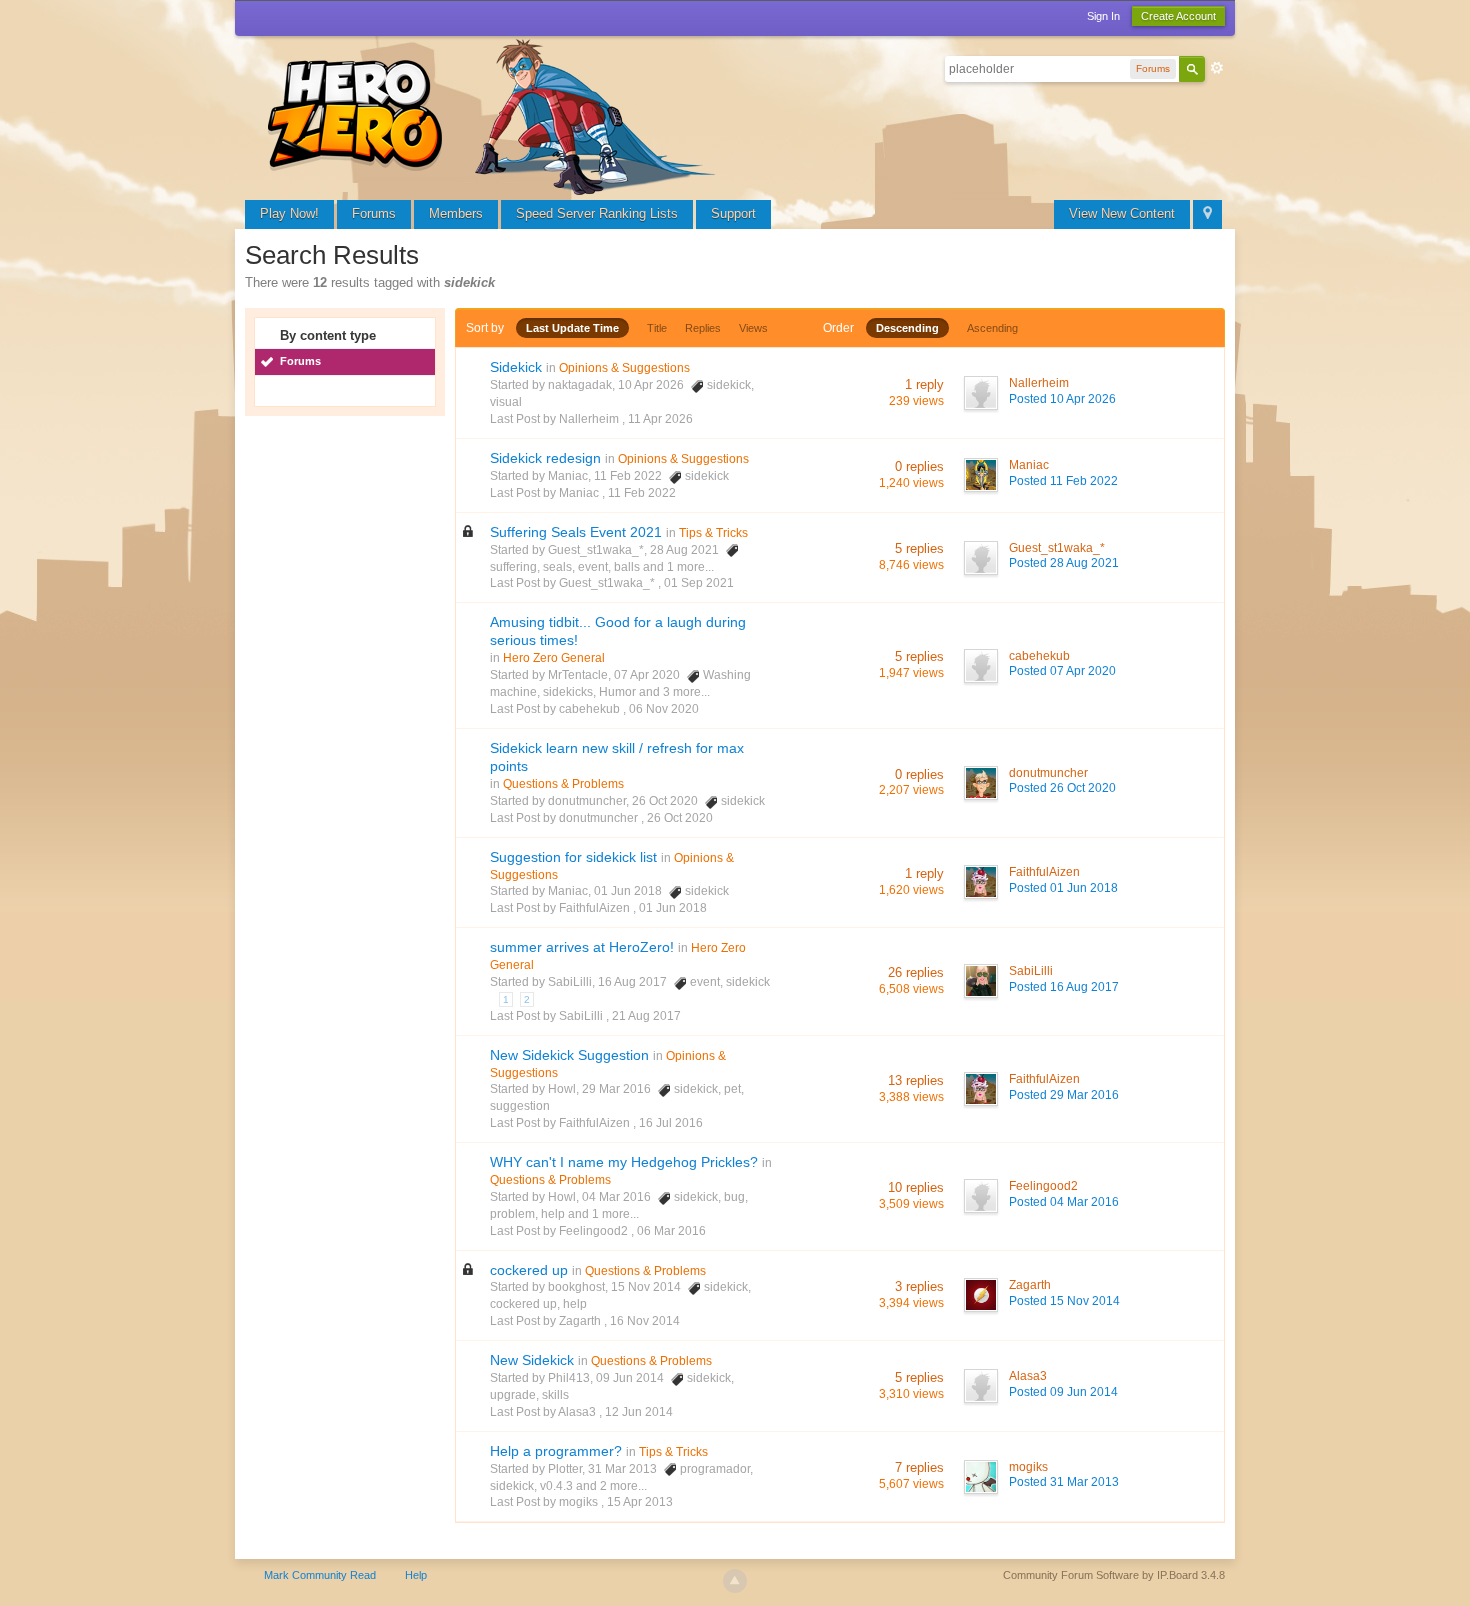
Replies (703, 328)
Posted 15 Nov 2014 (1064, 1301)
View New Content (1122, 213)
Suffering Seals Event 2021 (576, 532)
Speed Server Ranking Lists (597, 213)
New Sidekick (532, 1360)
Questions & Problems (563, 784)
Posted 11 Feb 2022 (1063, 481)
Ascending (992, 328)
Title (657, 328)
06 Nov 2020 (664, 709)
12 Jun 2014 (639, 1412)
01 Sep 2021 (699, 583)
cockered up (529, 1270)
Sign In (1103, 16)
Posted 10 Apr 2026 (1062, 399)
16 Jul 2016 (671, 1123)
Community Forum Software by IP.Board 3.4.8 (1114, 1575)
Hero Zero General (554, 658)
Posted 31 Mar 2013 (1064, 1482)
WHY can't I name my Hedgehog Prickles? (624, 1162)
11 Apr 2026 (660, 419)
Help (416, 1575)
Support (733, 213)
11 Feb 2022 (642, 493)
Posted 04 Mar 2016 (1064, 1202)
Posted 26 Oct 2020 (1062, 788)
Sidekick (516, 367)
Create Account (1178, 16)
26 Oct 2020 (680, 818)
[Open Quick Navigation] (1207, 214)
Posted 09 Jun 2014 (1063, 1392)
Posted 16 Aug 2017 (1064, 987)
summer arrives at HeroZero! (582, 947)
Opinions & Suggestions (624, 368)
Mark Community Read (320, 1575)
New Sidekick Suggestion (569, 1055)
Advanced (1217, 68)
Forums (374, 213)
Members (456, 213)
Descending (907, 328)
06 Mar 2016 (671, 1231)
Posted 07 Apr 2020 (1062, 671)
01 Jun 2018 (673, 908)
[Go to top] (735, 1581)
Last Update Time (572, 328)
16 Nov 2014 (645, 1321)
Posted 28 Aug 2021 (1064, 563)
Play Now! (289, 213)
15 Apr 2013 (640, 1502)
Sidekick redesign (545, 458)
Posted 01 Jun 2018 (1063, 888)
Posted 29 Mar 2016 (1064, 1095)
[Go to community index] (495, 114)
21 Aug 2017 (646, 1016)
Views (753, 328)
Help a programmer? (556, 1451)
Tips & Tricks (713, 533)
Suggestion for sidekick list (573, 857)
